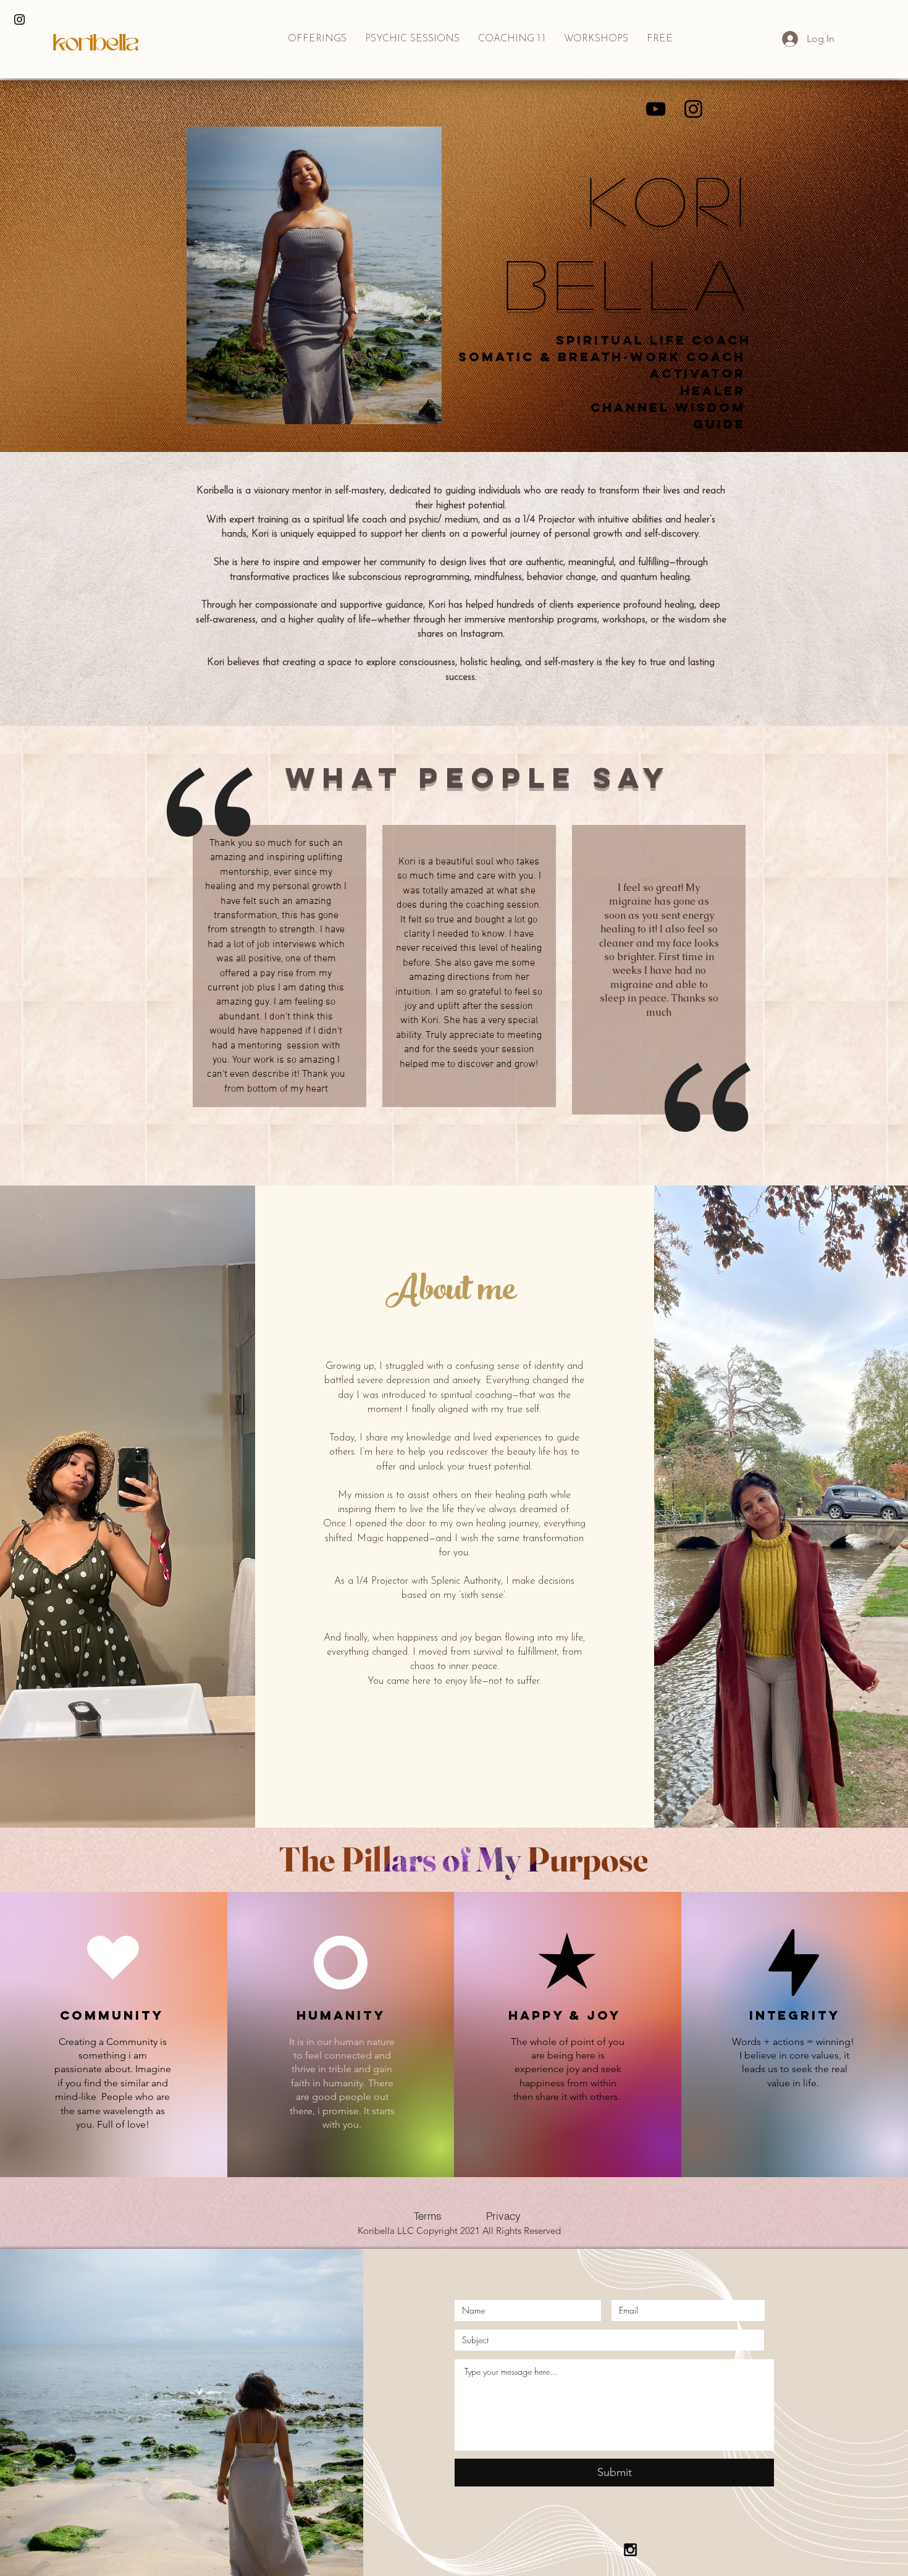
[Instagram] (693, 109)
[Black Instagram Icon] (19, 19)
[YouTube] (656, 109)
